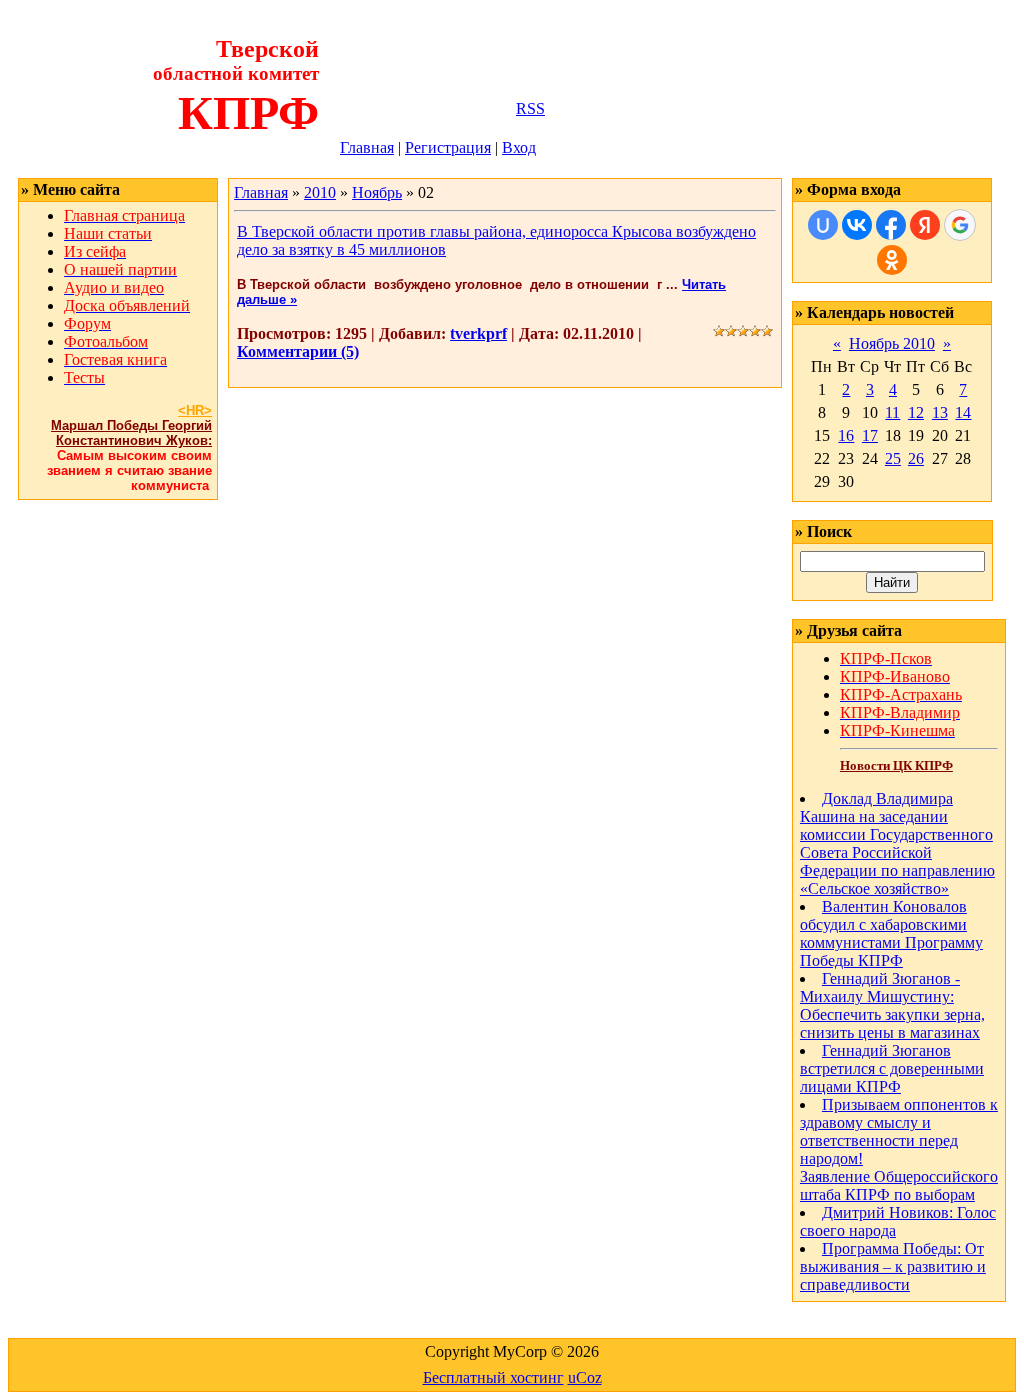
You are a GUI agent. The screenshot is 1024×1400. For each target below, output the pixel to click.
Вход (519, 147)
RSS (530, 108)
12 (916, 412)
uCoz (585, 1377)
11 (892, 412)
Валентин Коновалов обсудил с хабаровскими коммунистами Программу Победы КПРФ (891, 933)
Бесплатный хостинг (493, 1377)
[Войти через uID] (823, 225)
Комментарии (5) (298, 351)
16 (846, 435)
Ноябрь (377, 192)
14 (963, 412)
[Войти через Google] (960, 225)
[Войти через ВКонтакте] (857, 225)
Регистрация (448, 147)
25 (893, 458)
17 (870, 435)
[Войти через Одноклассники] (892, 260)
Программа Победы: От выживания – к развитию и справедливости (893, 1266)
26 (916, 458)
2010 (320, 192)
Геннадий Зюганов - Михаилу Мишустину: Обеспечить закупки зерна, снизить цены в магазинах (892, 1005)
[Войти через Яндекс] (925, 225)
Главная (367, 147)
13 (940, 412)
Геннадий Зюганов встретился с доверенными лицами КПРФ (892, 1068)
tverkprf (478, 333)
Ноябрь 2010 (892, 343)
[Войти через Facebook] (891, 225)
